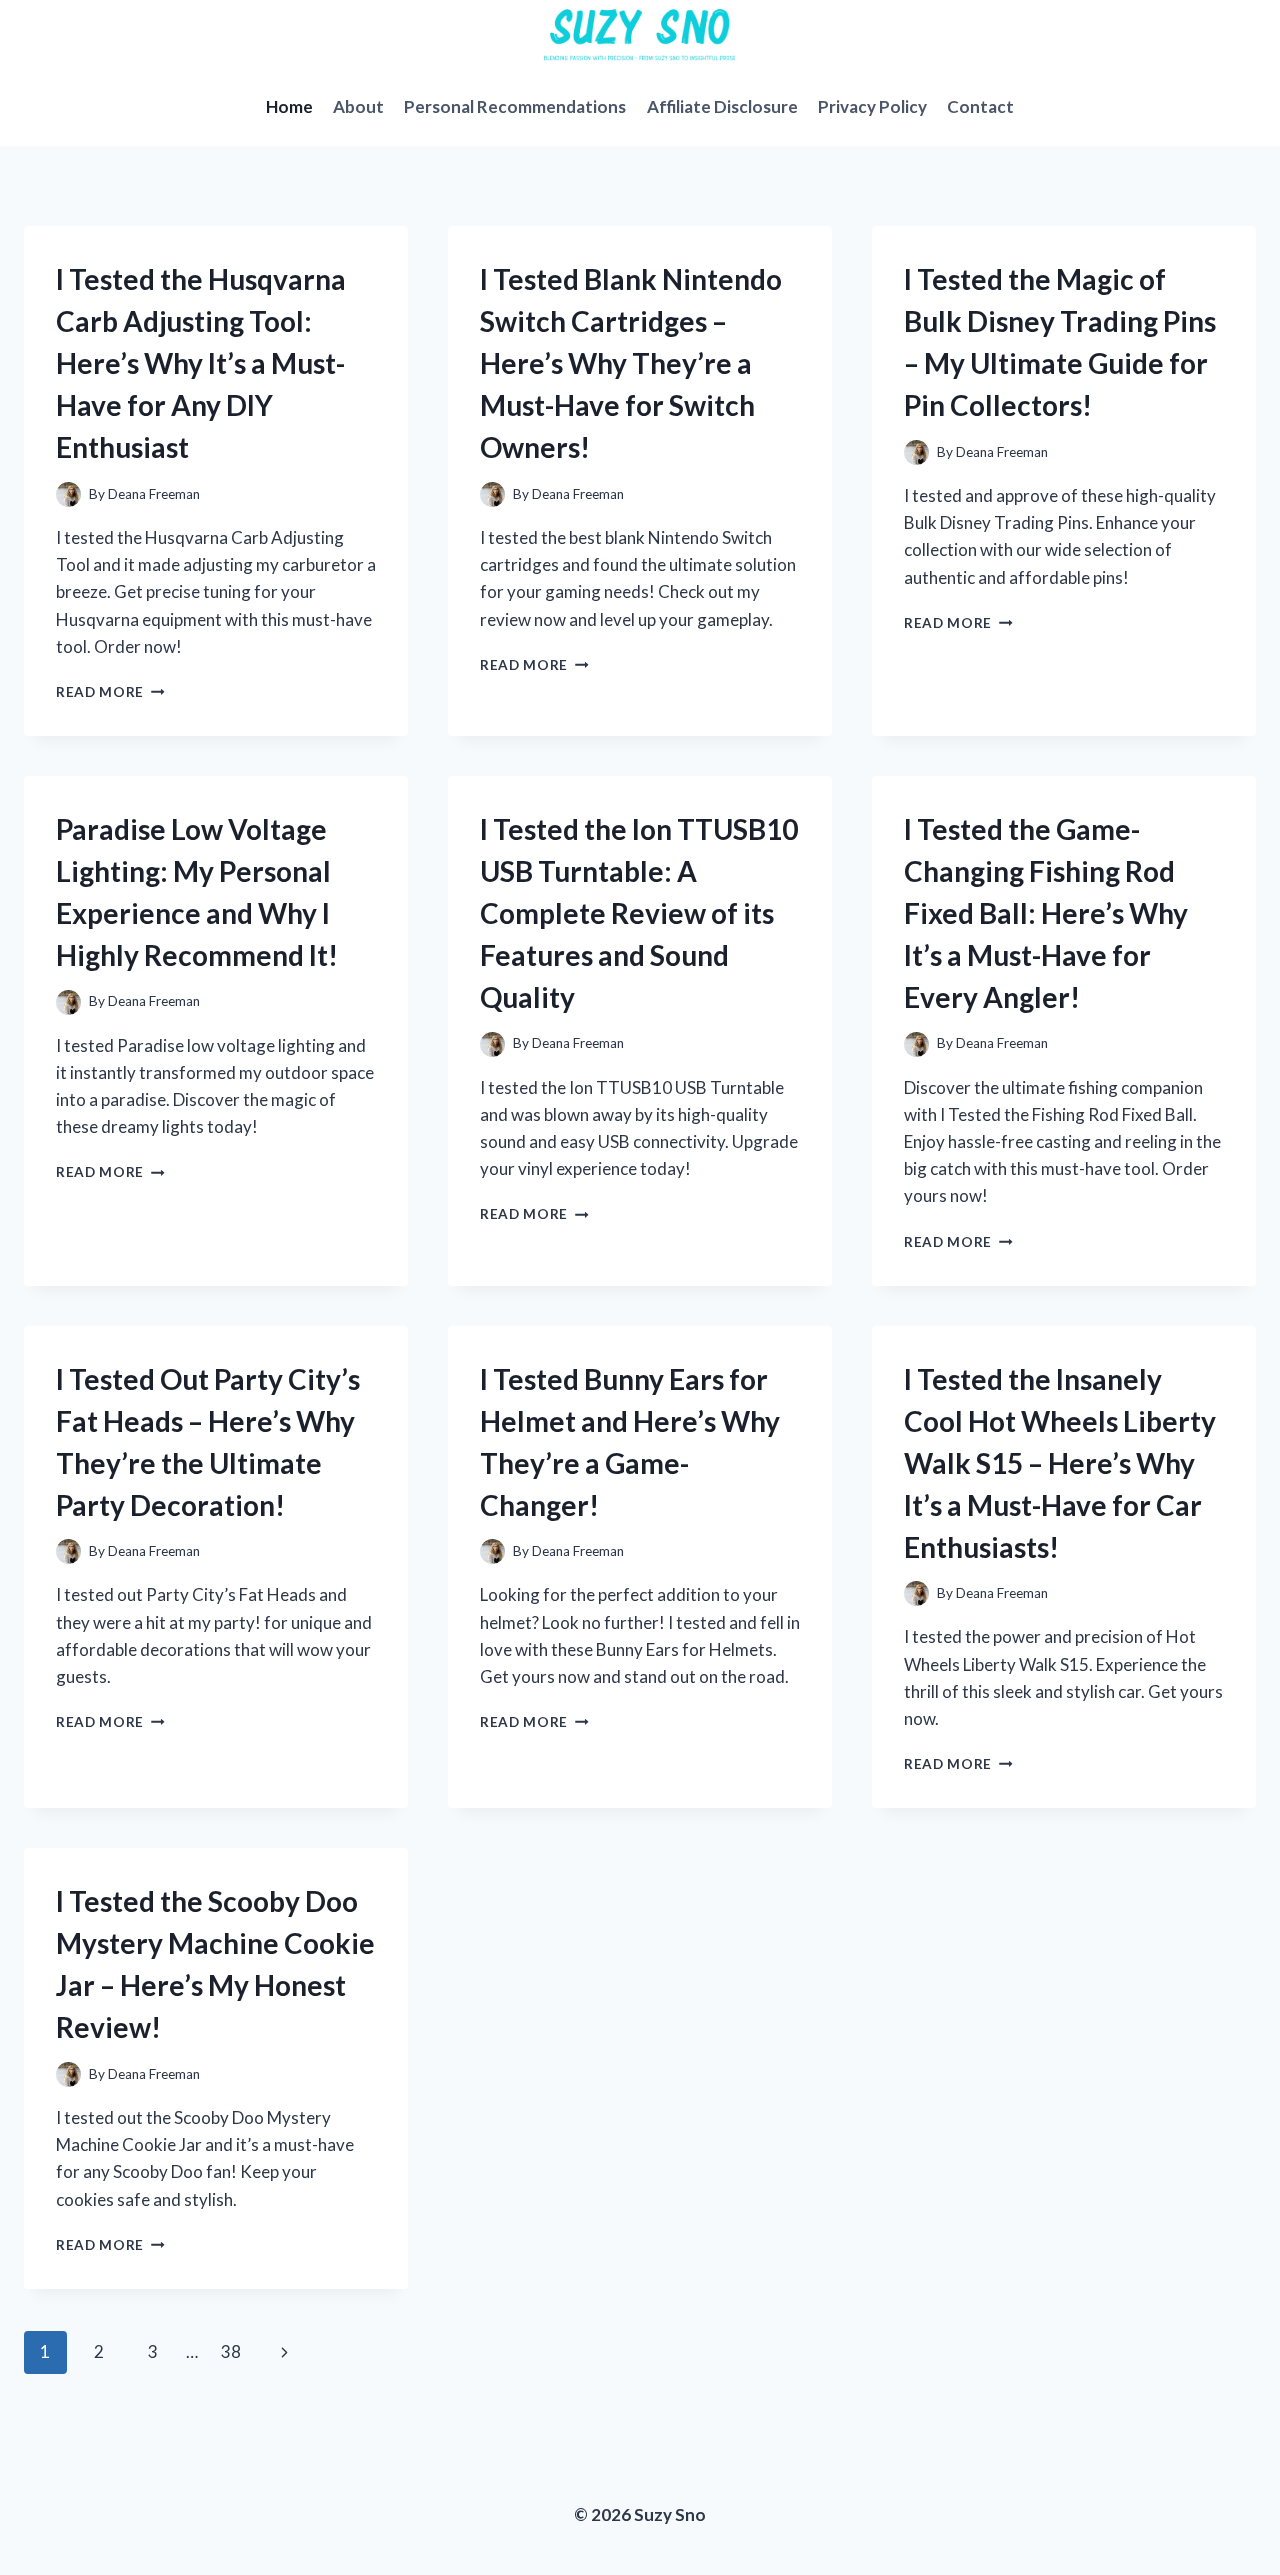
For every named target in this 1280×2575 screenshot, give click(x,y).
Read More (110, 692)
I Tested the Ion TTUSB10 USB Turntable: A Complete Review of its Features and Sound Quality (639, 913)
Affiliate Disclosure (722, 106)
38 (231, 2351)
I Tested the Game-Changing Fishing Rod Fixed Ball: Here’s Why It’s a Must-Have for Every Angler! (1046, 913)
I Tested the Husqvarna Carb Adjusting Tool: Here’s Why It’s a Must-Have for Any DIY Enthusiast (201, 363)
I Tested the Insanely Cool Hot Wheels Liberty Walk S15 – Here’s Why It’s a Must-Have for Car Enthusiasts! (1060, 1463)
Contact (980, 106)
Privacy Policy (872, 106)
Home (289, 106)
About (358, 106)
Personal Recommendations (515, 106)
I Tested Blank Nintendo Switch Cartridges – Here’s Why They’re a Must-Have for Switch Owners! (631, 363)
